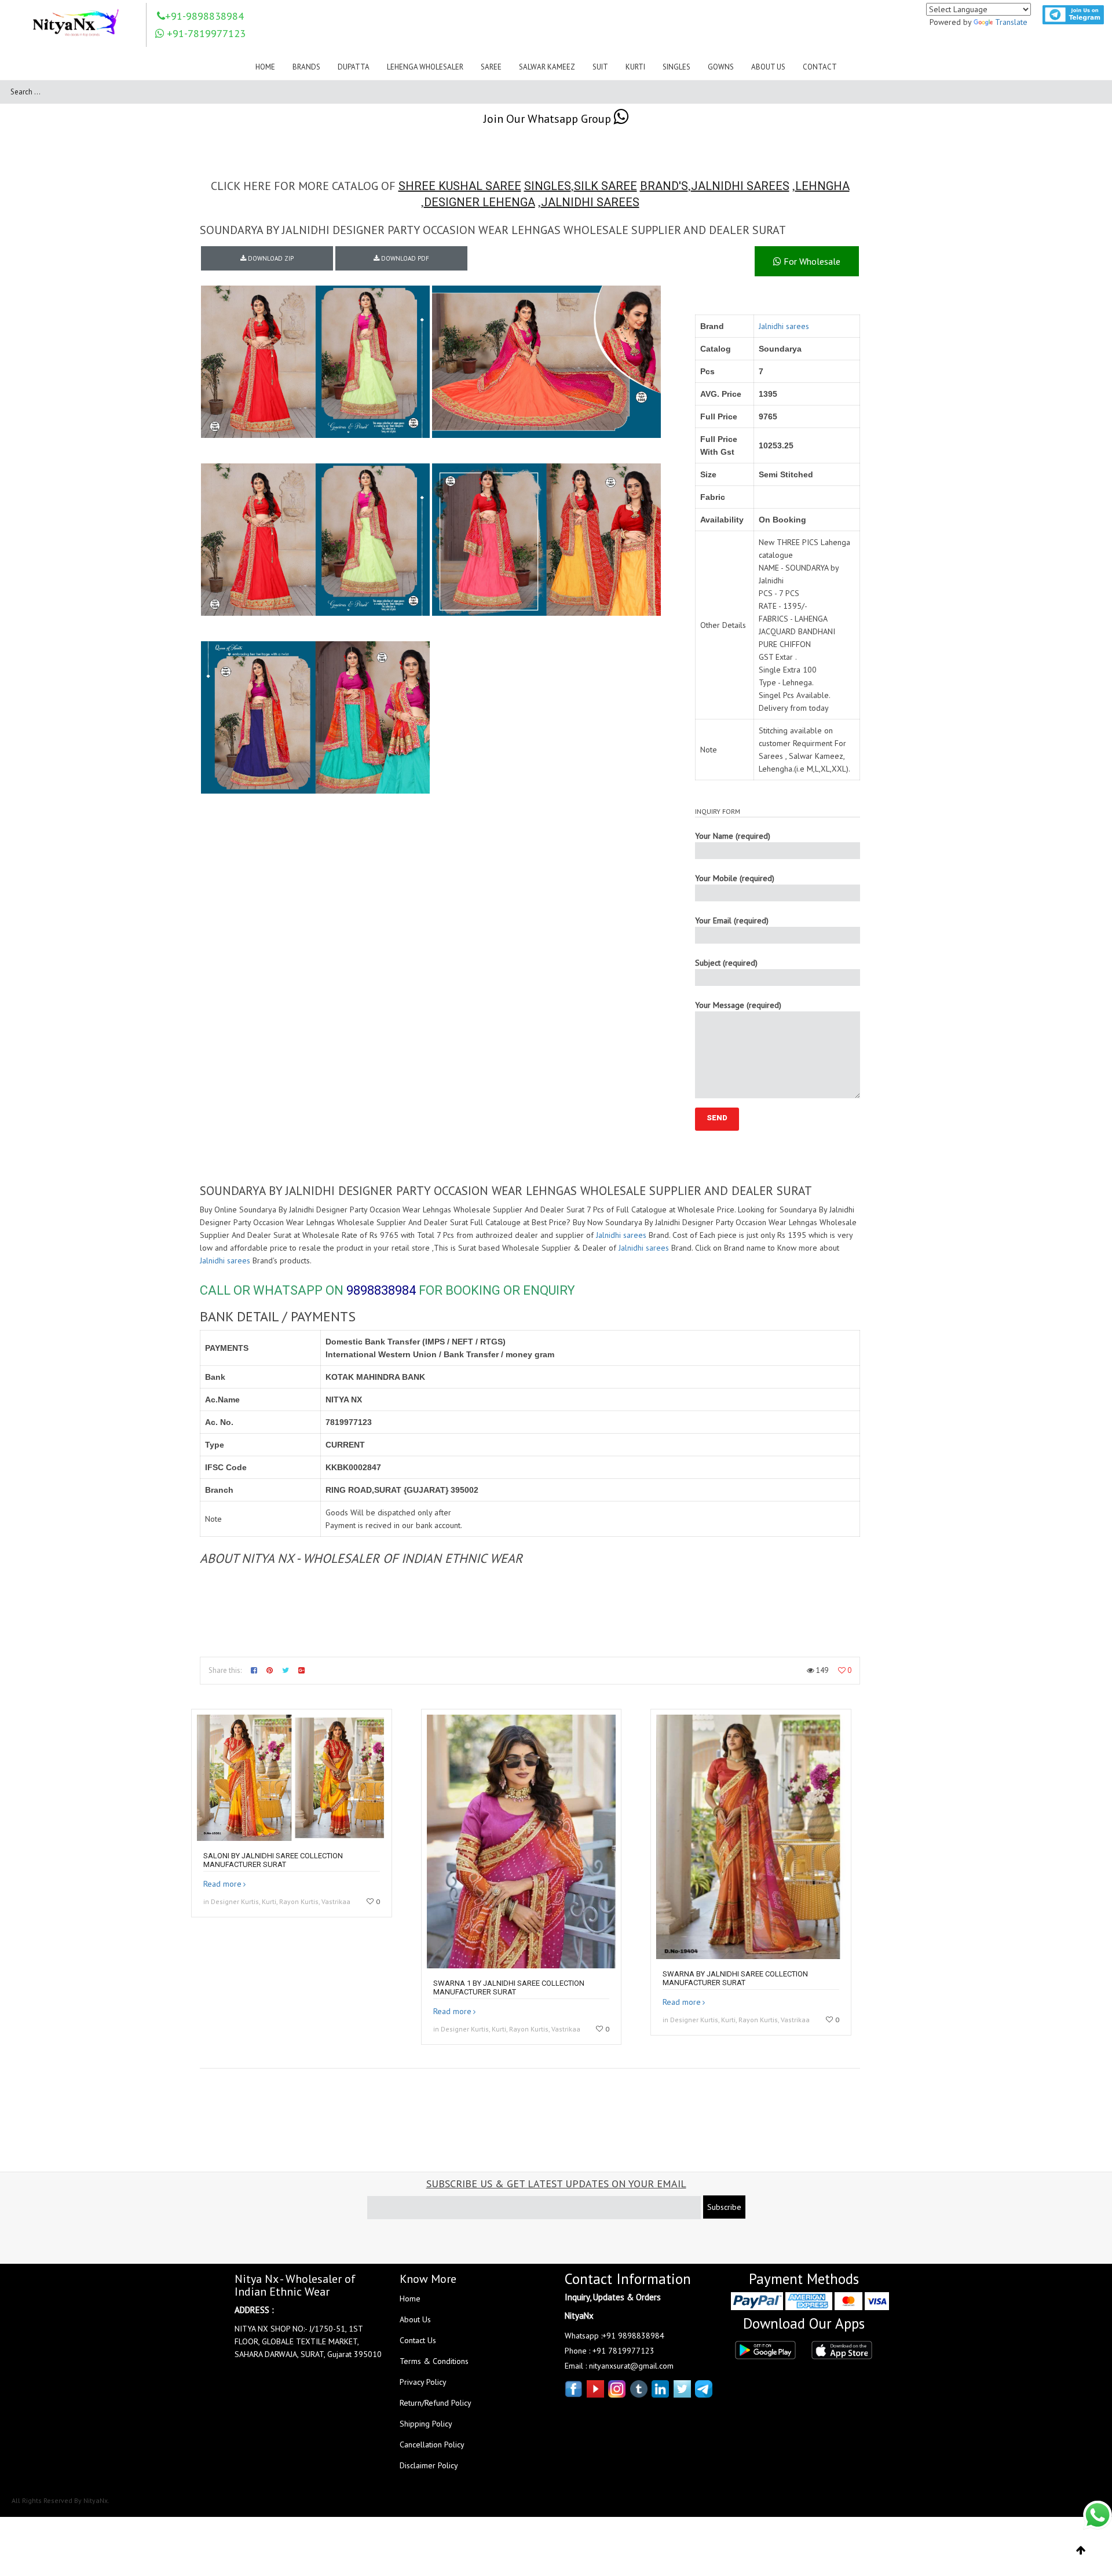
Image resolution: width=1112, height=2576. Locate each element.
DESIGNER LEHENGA (480, 202)
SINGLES (548, 186)
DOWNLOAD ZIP (270, 258)
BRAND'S (664, 186)
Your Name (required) (733, 836)
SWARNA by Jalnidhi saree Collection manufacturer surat (735, 1978)
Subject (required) (726, 963)
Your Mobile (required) (735, 878)
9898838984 (381, 1290)
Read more (222, 1884)
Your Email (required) (732, 920)
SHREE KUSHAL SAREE (460, 186)
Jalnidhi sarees (784, 326)
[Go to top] (1081, 2551)
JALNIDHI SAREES (740, 186)
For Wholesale (811, 261)
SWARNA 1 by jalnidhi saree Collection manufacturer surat (509, 1987)
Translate (1011, 22)
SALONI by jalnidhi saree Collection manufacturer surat (273, 1860)
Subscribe (724, 2207)
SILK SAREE (606, 186)
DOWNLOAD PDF (404, 258)
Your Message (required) (738, 1005)
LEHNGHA (822, 186)
